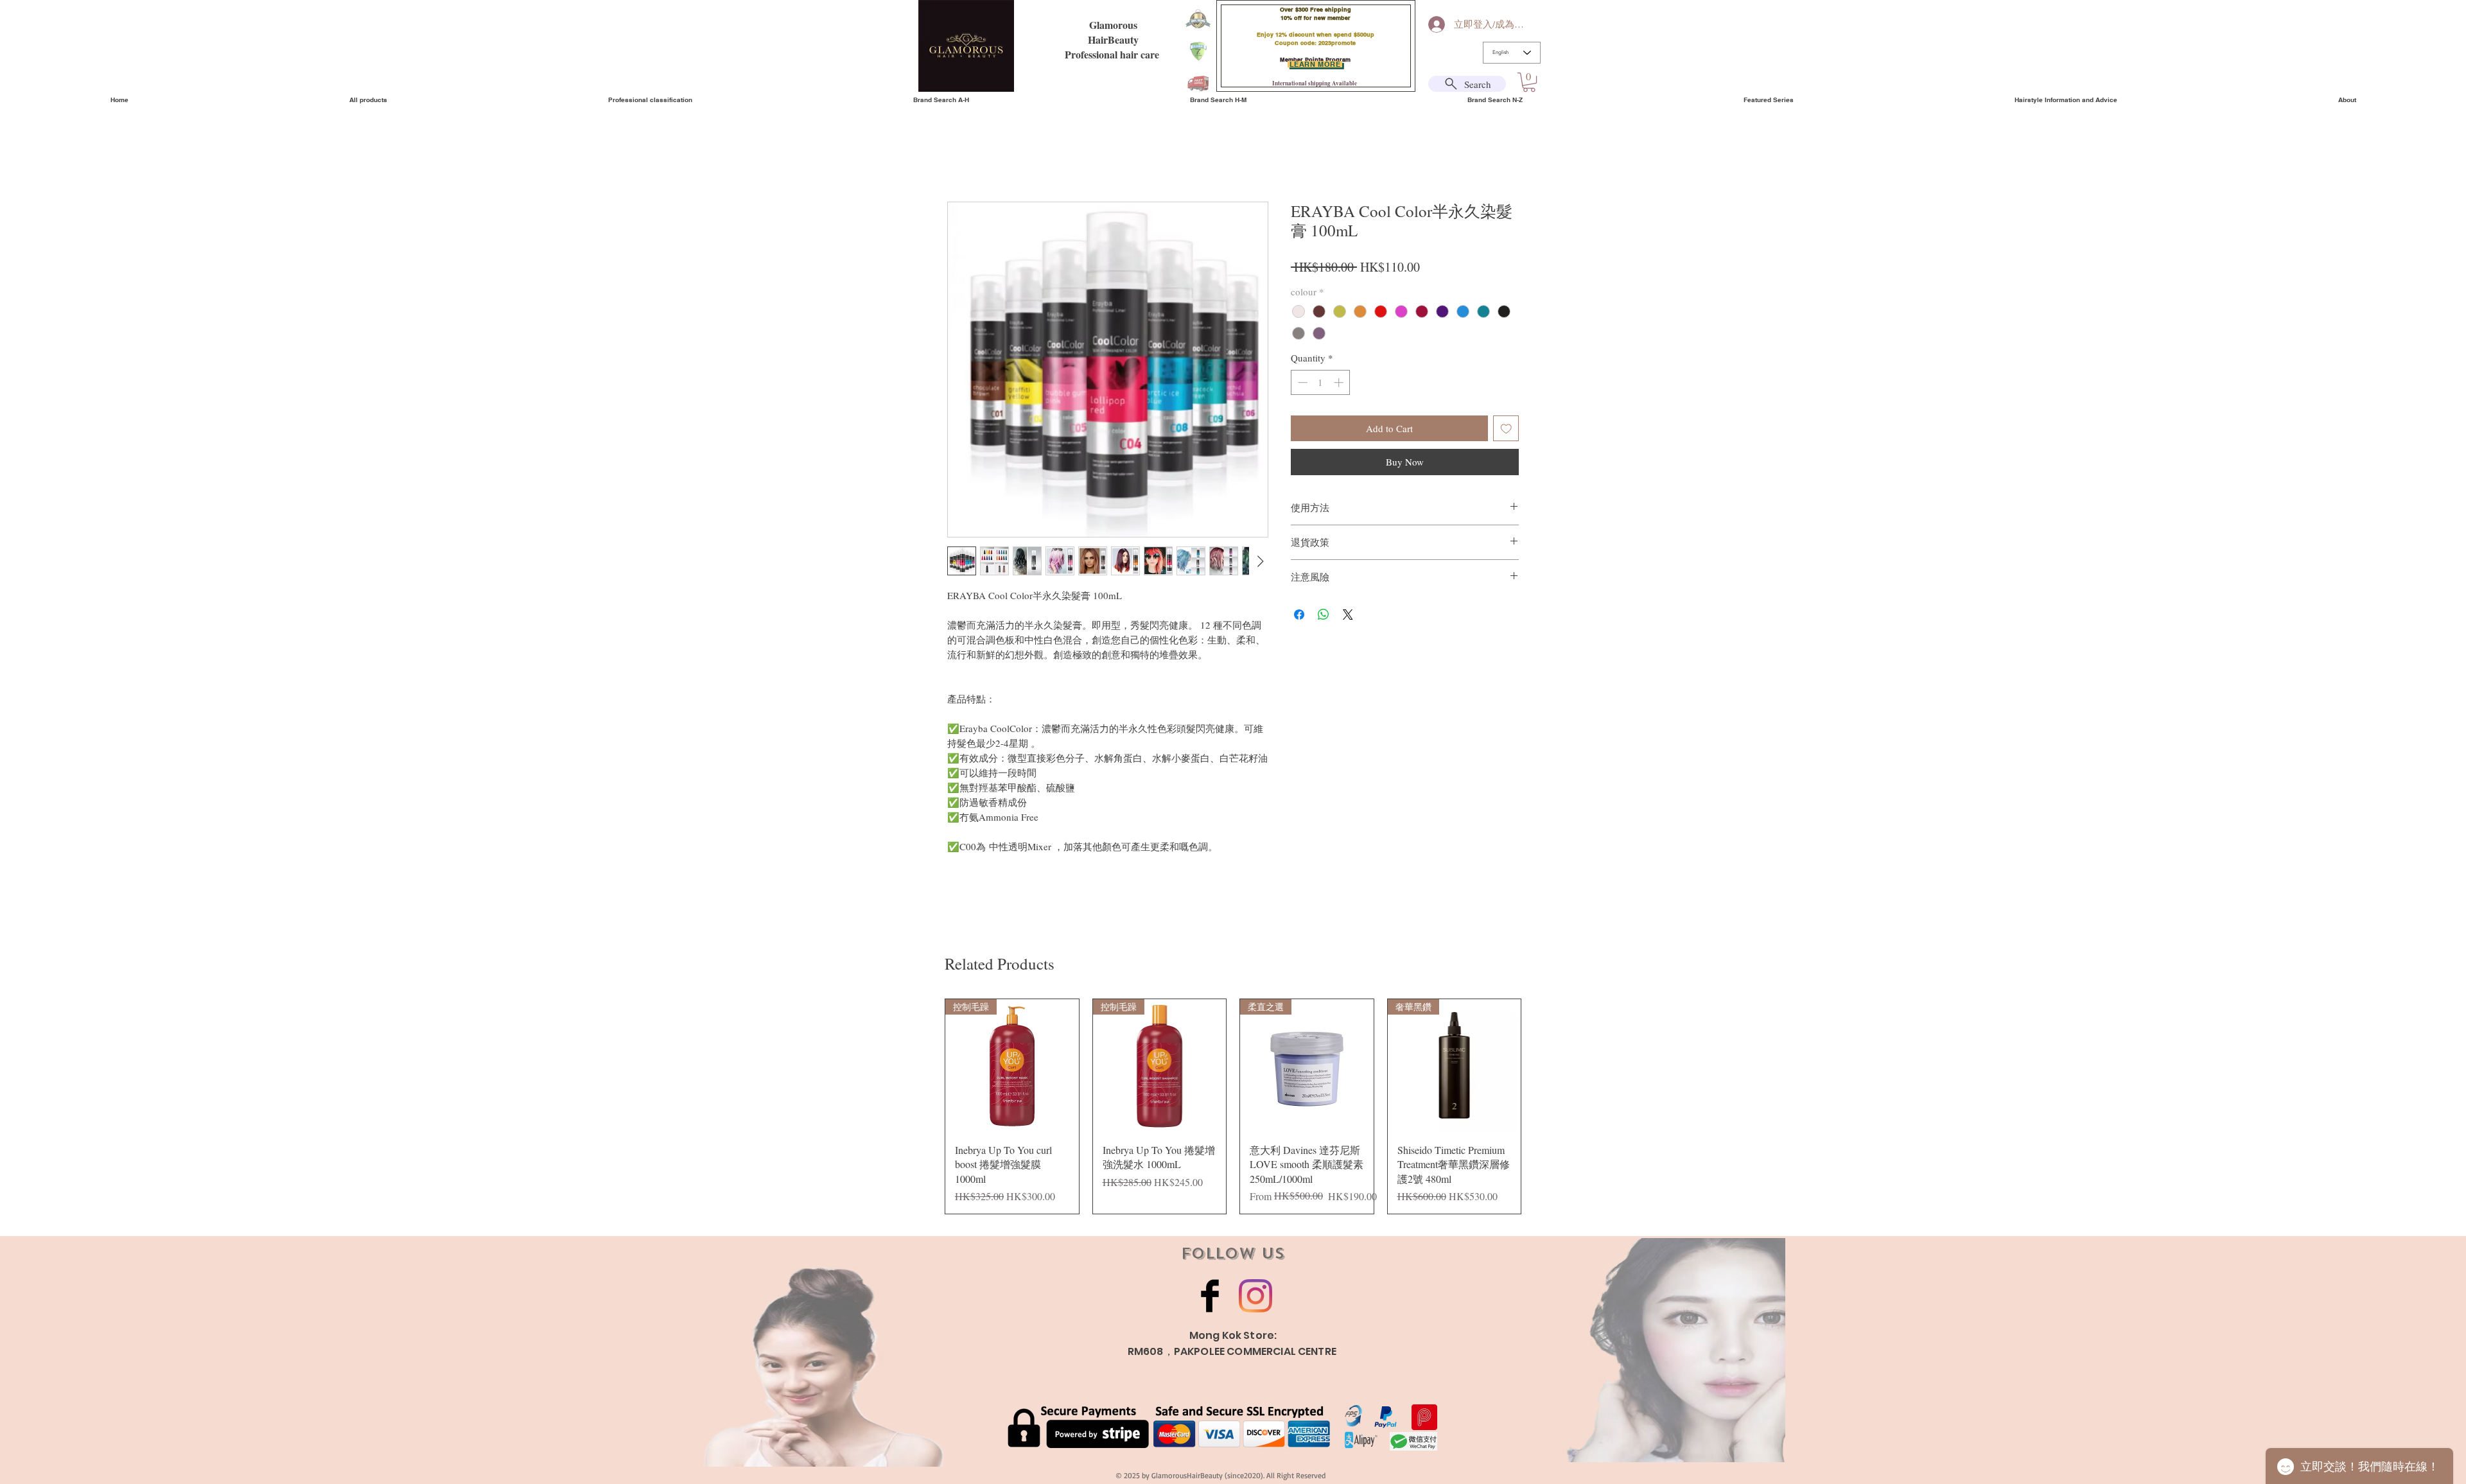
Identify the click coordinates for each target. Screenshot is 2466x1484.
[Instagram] (1255, 1296)
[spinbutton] (1321, 382)
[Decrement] (1301, 382)
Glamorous (1113, 25)
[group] (1233, 1106)
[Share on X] (1348, 615)
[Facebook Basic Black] (1210, 1296)
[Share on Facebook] (1299, 615)
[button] (1529, 82)
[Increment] (1340, 382)
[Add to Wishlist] (1506, 429)
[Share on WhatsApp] (1324, 615)
